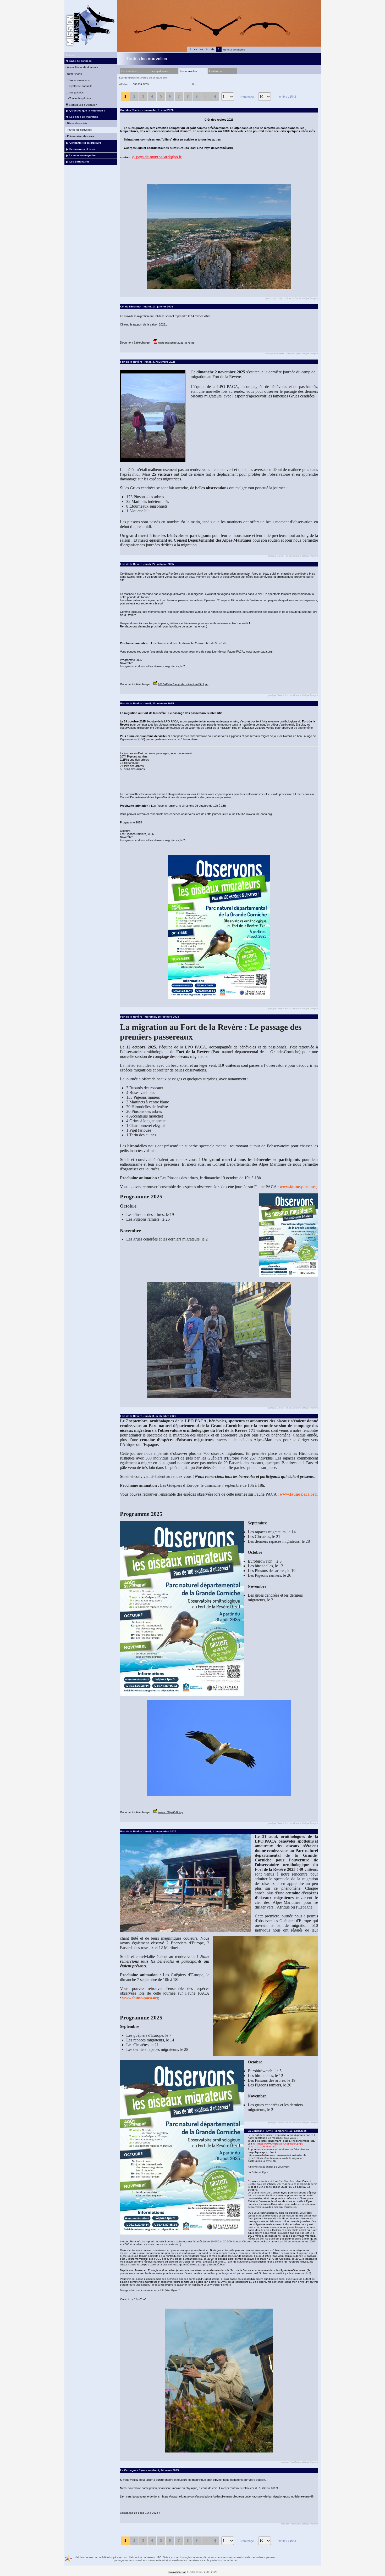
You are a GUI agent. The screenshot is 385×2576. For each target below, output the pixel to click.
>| (214, 96)
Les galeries (76, 92)
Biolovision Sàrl (177, 2572)
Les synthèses (159, 71)
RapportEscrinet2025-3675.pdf (177, 343)
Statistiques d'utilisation (83, 105)
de (213, 49)
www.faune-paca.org (298, 1187)
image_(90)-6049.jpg (170, 1812)
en (201, 49)
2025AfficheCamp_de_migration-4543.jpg (183, 684)
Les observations (79, 80)
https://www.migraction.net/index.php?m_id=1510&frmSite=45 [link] (276, 2145)
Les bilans (215, 71)
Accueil (71, 55)
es (196, 49)
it (207, 49)
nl (190, 49)
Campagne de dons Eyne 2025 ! (140, 2513)
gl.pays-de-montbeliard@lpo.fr (157, 157)
